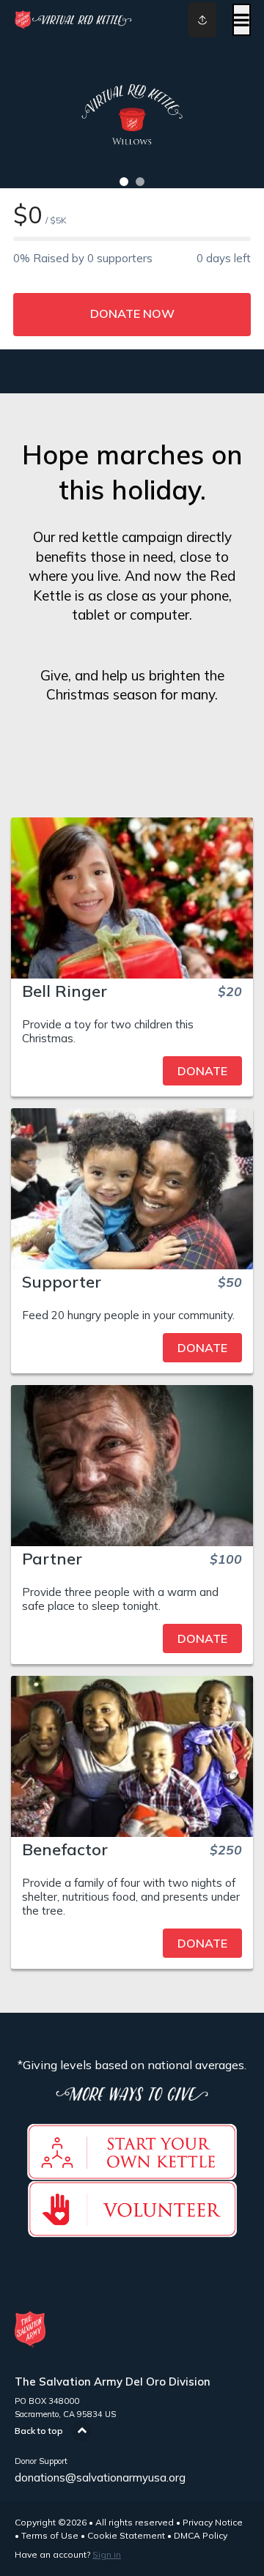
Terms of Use (50, 2535)
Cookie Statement (126, 2535)
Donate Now (132, 313)
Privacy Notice (213, 2522)
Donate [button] (202, 1071)
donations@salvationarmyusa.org (100, 2477)
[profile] (191, 20)
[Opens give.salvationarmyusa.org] (132, 2172)
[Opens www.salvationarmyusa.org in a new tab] (132, 2230)
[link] (132, 1071)
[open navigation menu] (242, 20)
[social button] (202, 20)
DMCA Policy (201, 2535)
